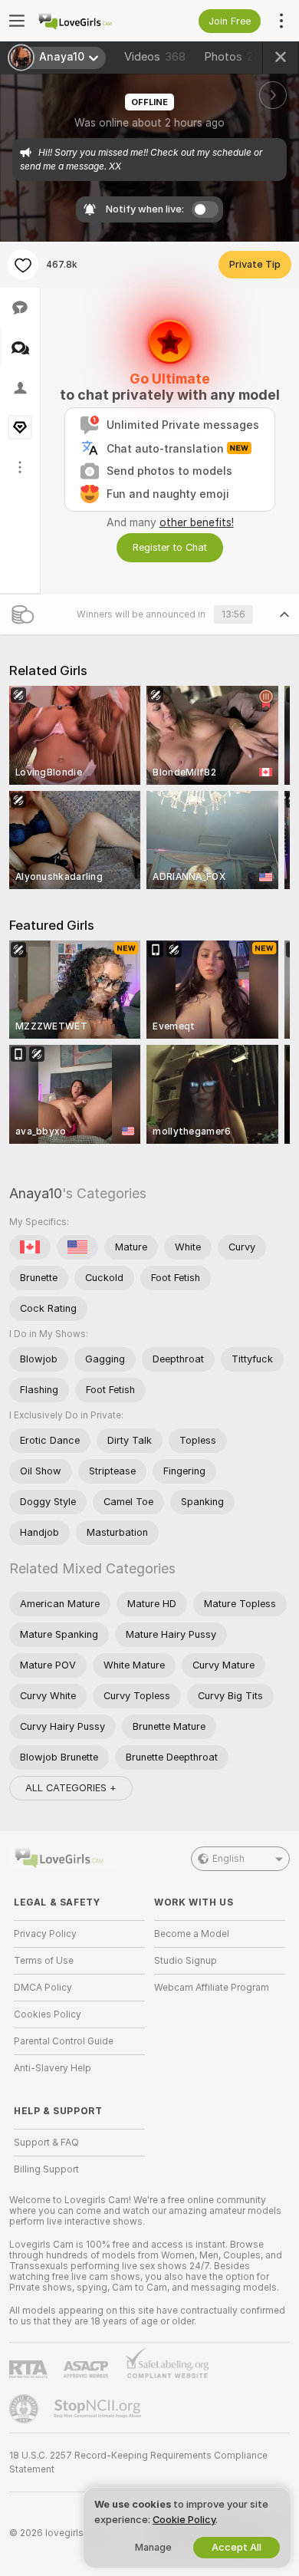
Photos (233, 57)
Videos (155, 57)
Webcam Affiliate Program (212, 1988)
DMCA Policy (43, 1988)
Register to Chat (170, 547)
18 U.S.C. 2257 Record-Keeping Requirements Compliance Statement (138, 2462)
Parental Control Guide (64, 2041)
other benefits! (197, 522)
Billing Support (46, 2169)
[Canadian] (30, 1247)
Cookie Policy (184, 2520)
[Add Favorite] (23, 265)
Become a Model (192, 1934)
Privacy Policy (45, 1934)
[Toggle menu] (17, 21)
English (228, 1859)
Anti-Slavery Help (53, 2068)
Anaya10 (36, 1193)
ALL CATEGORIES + (71, 1788)
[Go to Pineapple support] (25, 2409)
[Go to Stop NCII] (99, 2409)
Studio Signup (186, 1961)
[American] (77, 1247)
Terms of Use (44, 1961)
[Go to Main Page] (92, 21)
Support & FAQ (46, 2143)
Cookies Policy (48, 2014)
